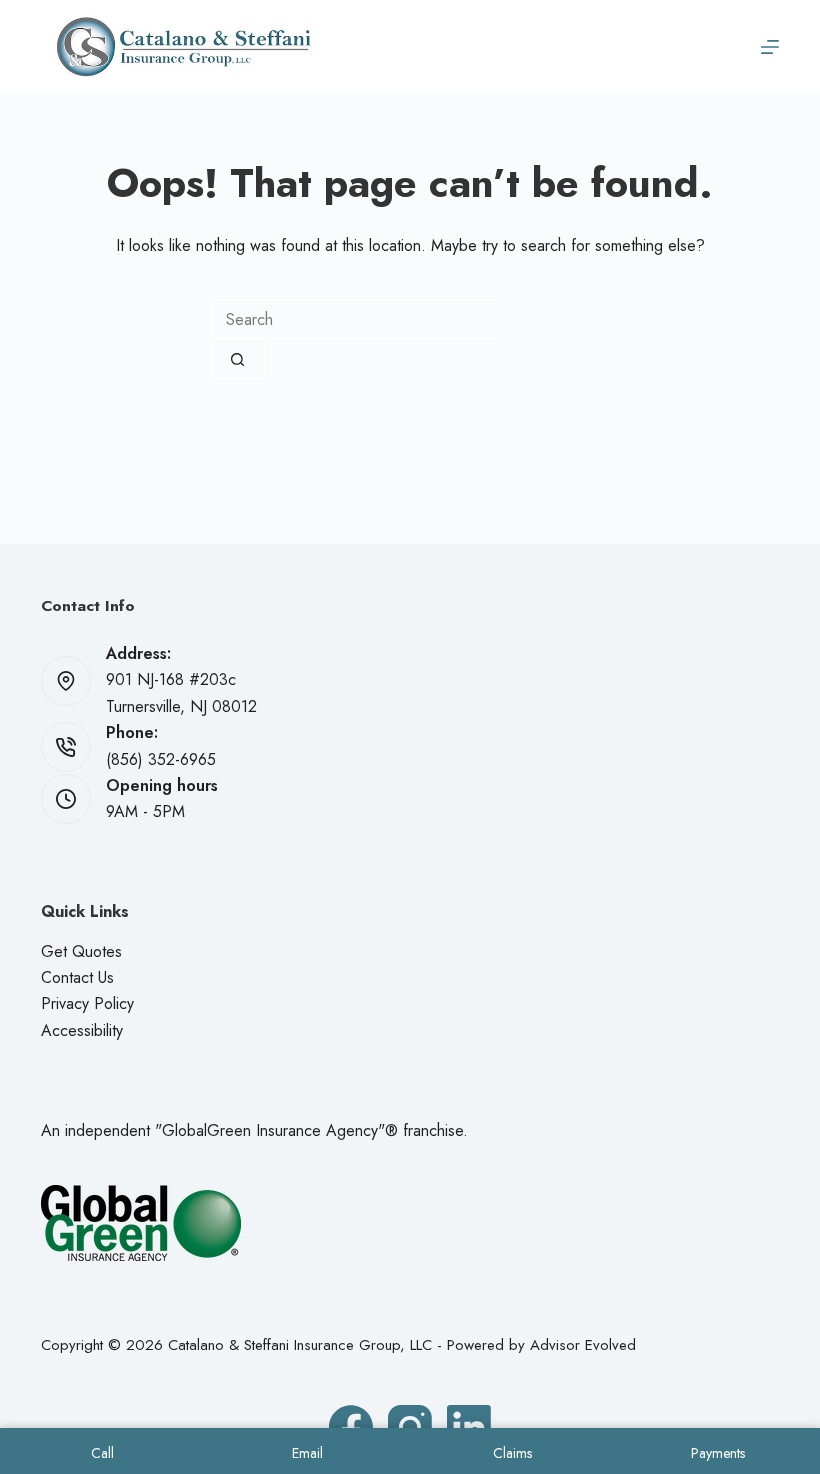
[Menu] (770, 47)
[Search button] (237, 359)
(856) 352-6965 (161, 759)
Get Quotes (81, 951)
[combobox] (353, 319)
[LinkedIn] (469, 1427)
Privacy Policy (87, 1003)
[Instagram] (410, 1427)
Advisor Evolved (583, 1345)
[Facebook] (351, 1427)
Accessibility (82, 1030)
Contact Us (77, 977)
